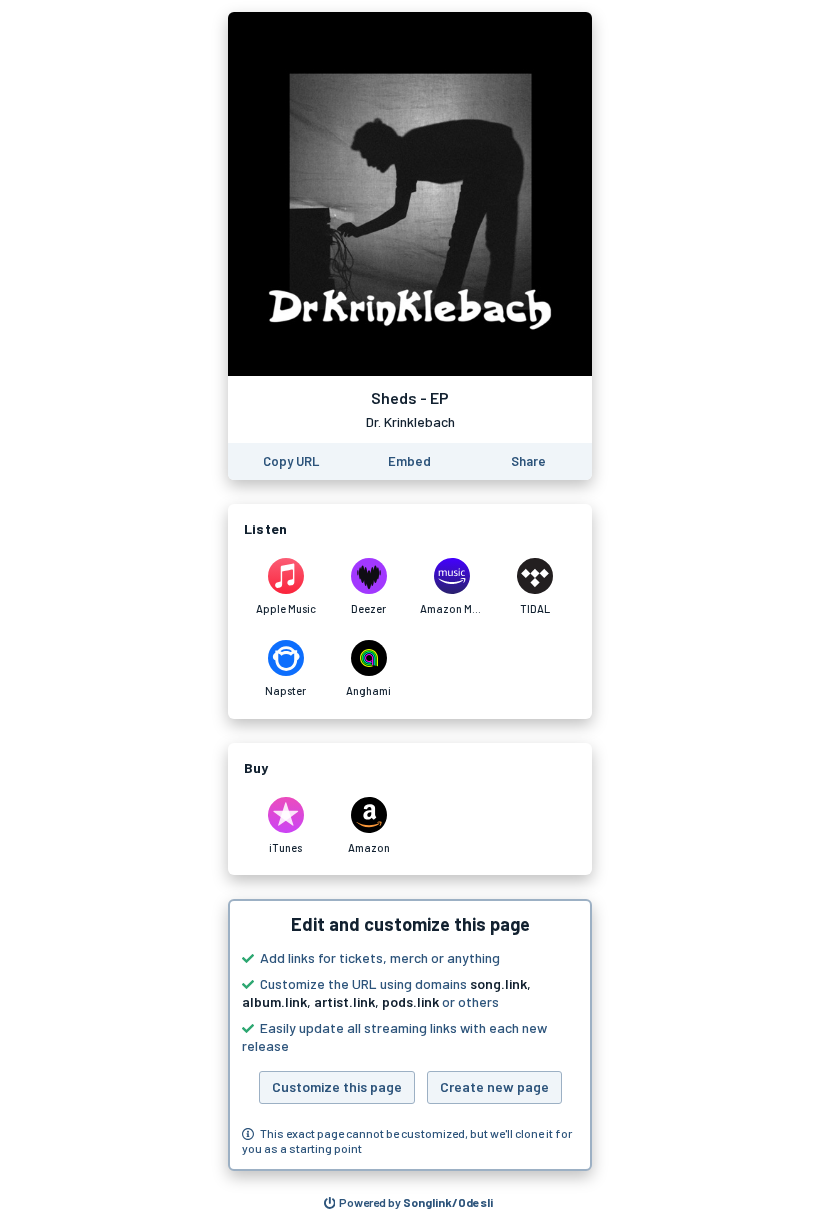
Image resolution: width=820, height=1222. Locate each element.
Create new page (494, 1086)
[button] (410, 1035)
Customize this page (337, 1086)
